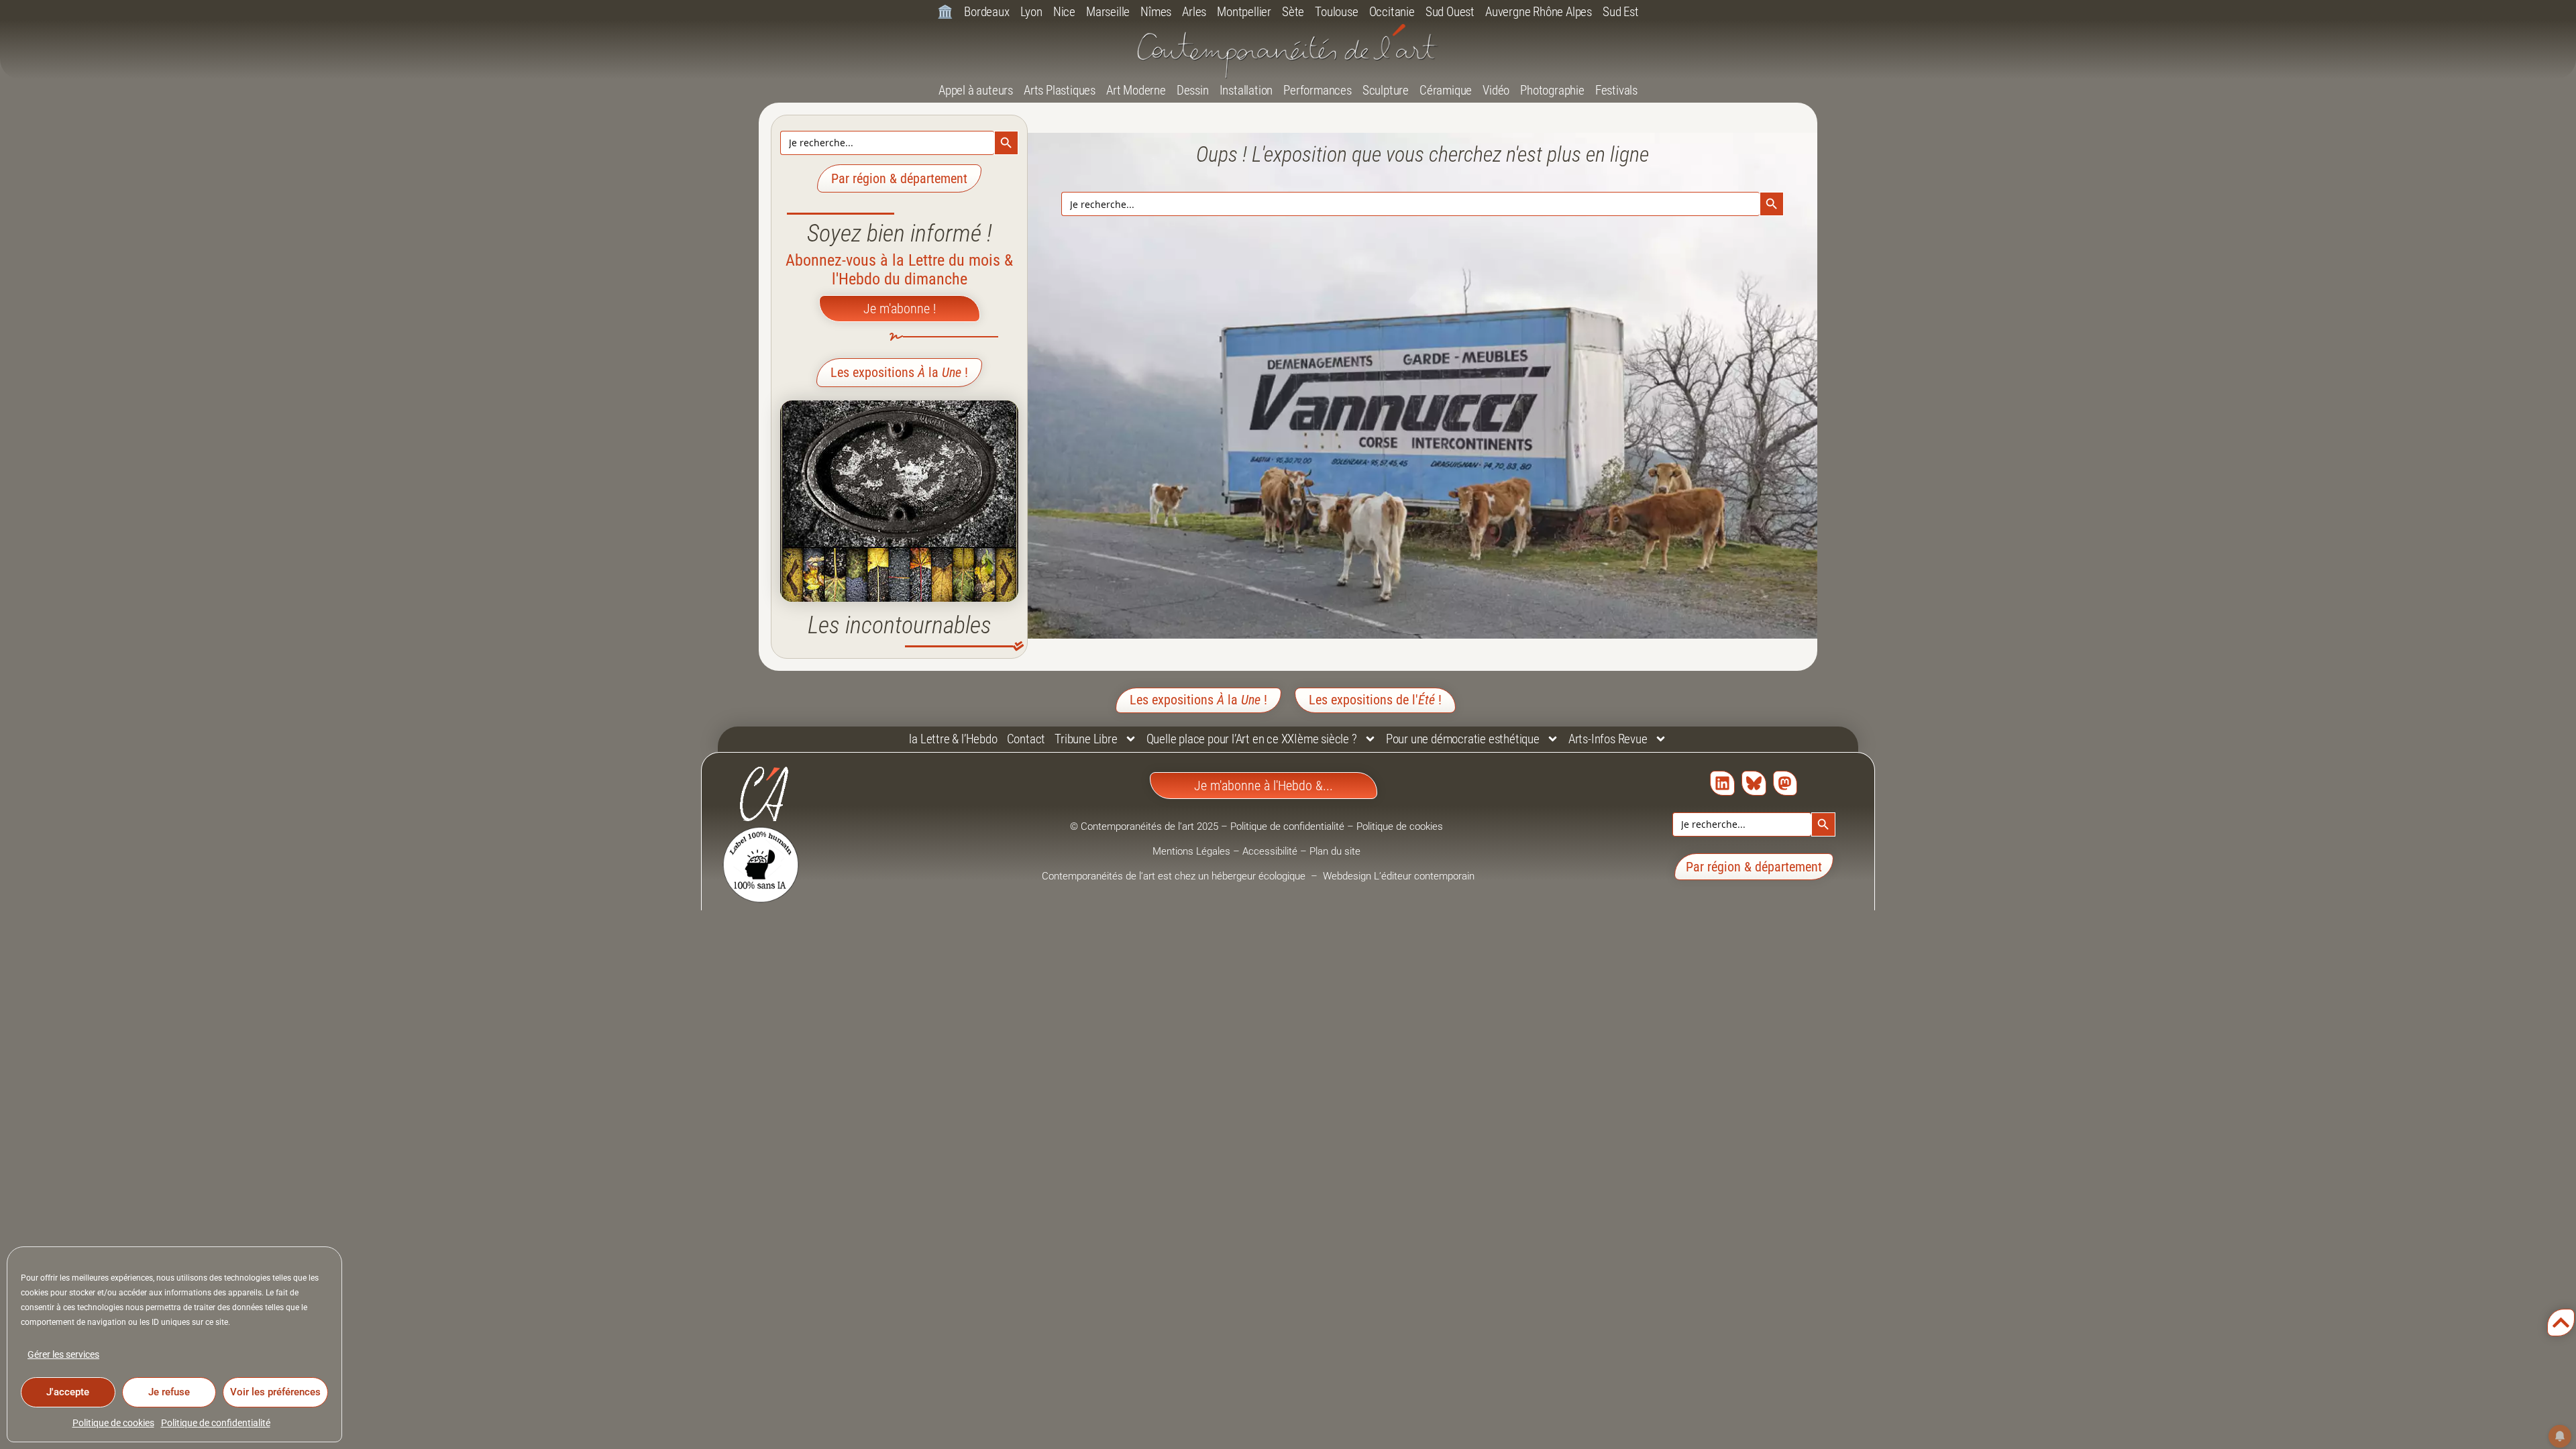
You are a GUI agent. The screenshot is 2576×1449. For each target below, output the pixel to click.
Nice (1064, 12)
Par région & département (899, 178)
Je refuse (169, 1392)
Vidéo (1496, 90)
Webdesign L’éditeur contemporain (1399, 876)
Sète (1293, 12)
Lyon (1031, 12)
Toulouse (1336, 12)
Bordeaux (986, 12)
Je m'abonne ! (900, 309)
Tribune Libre (1086, 739)
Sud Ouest (1450, 12)
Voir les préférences (275, 1392)
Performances (1318, 90)
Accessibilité (1270, 851)
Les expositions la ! (899, 372)
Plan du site (1335, 851)
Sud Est (1621, 12)
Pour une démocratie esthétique (1463, 739)
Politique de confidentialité (216, 1423)
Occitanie (1392, 12)
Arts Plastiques (1060, 90)
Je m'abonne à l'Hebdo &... (1264, 786)
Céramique (1446, 90)
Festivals (1616, 90)
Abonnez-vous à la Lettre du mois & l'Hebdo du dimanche (899, 270)
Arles (1194, 12)
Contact (1026, 739)
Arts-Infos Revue (1608, 739)
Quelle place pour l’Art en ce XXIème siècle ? (1252, 739)
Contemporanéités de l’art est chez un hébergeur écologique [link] (1175, 876)
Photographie (1552, 90)
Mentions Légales (1191, 851)
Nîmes (1156, 12)
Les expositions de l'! (1375, 700)
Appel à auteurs (976, 90)
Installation (1246, 90)
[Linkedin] (1722, 783)
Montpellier (1244, 12)
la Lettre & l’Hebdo (953, 739)
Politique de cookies (113, 1423)
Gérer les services (63, 1354)
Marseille (1108, 12)
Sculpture (1386, 90)
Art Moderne (1136, 90)
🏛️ (945, 12)
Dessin (1193, 90)
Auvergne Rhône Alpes (1539, 12)
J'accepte (68, 1392)
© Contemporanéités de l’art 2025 (1145, 826)
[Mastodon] (1785, 783)
